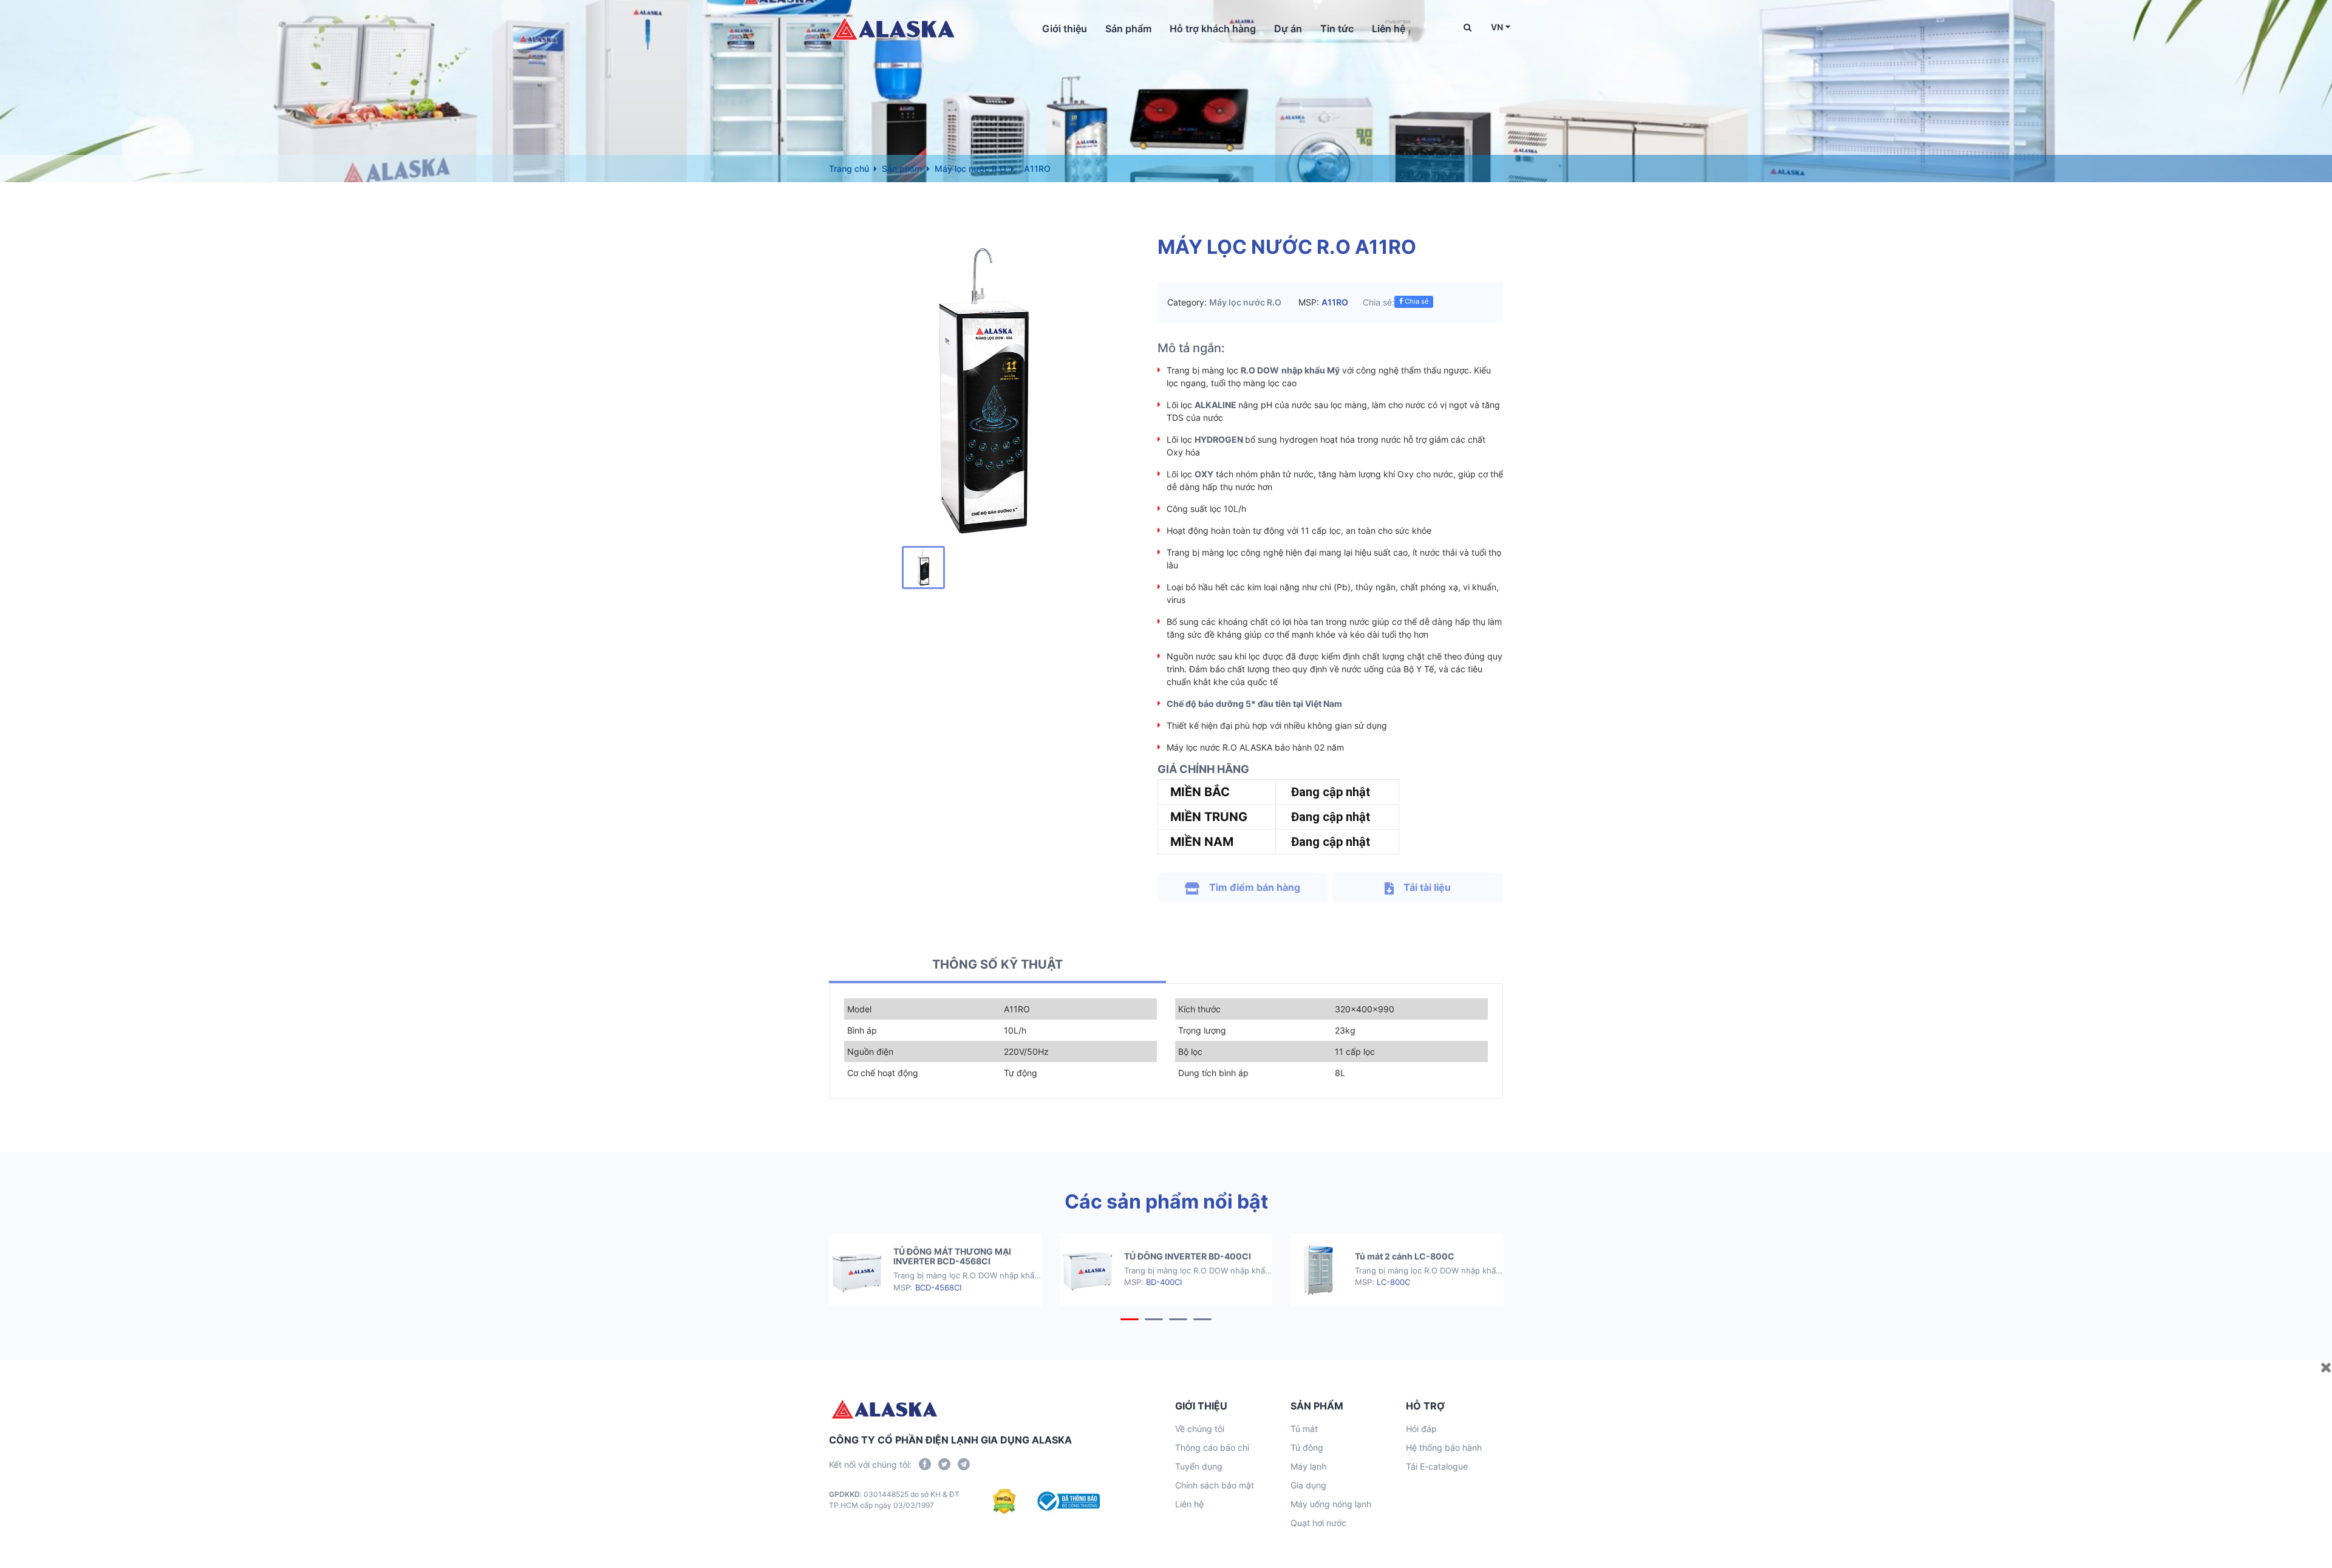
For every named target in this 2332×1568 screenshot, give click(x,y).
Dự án (1288, 29)
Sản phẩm (1128, 29)
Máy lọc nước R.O (970, 169)
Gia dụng (1308, 1485)
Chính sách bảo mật (1215, 1485)
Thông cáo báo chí (1212, 1447)
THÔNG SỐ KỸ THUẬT (997, 964)
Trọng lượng (1202, 1030)
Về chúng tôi (1200, 1429)
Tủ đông (1307, 1447)
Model (859, 1009)
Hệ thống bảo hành (1444, 1447)
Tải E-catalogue (1437, 1466)
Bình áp (862, 1030)
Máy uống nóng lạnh (1331, 1504)
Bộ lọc (1190, 1052)
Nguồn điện (870, 1052)
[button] (1130, 1319)
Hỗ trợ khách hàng (1213, 29)
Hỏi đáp (1421, 1429)
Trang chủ (849, 169)
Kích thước (1199, 1009)
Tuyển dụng (1199, 1466)
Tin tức (1337, 29)
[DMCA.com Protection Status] (1004, 1501)
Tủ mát (1304, 1429)
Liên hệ (1389, 29)
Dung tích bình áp (1213, 1073)
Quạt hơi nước (1318, 1523)
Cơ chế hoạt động (883, 1073)
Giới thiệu (1065, 29)
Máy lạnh (1308, 1466)
